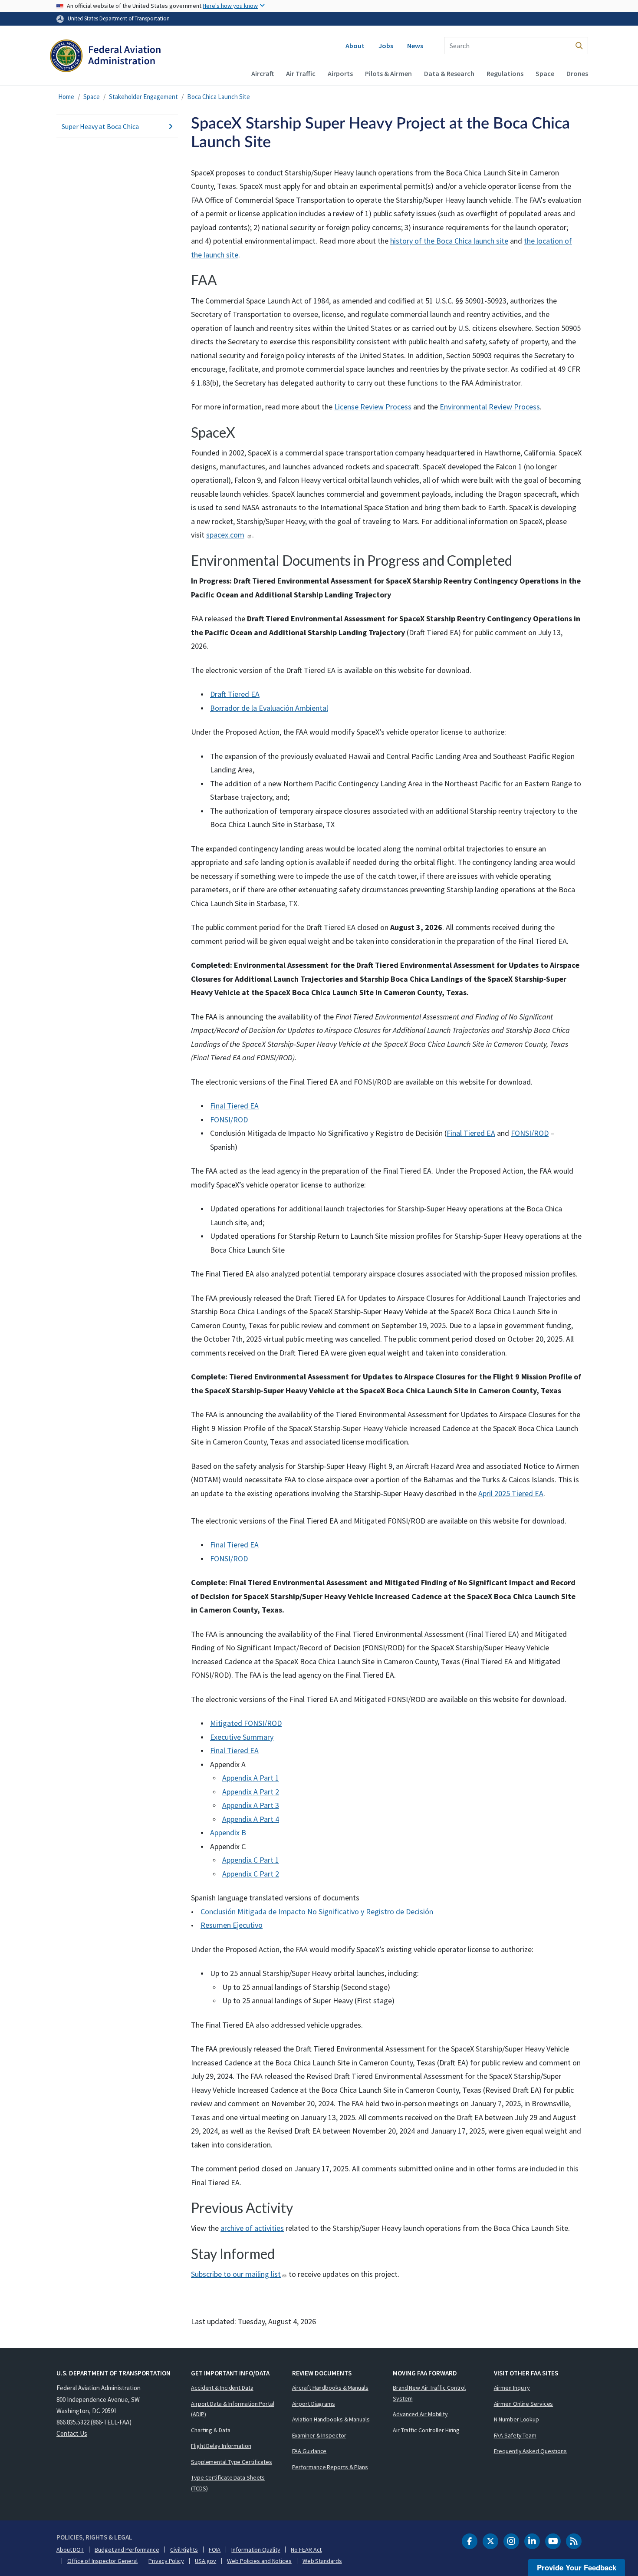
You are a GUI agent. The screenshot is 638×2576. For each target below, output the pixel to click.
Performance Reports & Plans (330, 2467)
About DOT (70, 2550)
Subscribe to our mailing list (236, 2274)
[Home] (105, 59)
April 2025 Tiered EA (511, 1493)
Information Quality (256, 2550)
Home (66, 97)
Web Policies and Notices (259, 2561)
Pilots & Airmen (388, 73)
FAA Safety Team (515, 2435)
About (355, 46)
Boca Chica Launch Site (219, 97)
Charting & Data (211, 2430)
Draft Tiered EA (235, 694)
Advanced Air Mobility (420, 2414)
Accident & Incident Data (222, 2388)
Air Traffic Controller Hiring (426, 2430)
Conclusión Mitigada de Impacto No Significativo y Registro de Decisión (317, 1911)
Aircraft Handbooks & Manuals (330, 2388)
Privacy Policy (166, 2561)
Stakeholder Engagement (143, 97)
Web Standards (322, 2561)
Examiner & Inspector (319, 2435)
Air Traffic (301, 73)
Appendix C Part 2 (251, 1874)
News (415, 46)
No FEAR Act (306, 2550)
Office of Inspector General (102, 2561)
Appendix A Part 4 (251, 1819)
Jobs (386, 46)
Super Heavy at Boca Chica (100, 126)
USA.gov (206, 2561)
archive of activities (252, 2228)
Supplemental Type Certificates (232, 2462)
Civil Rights (184, 2550)
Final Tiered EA (234, 1106)
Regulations (505, 73)
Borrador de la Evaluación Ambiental (269, 708)
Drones (577, 73)
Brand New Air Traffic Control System (429, 2393)
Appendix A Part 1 (251, 1778)
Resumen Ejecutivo (232, 1925)
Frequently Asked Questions (530, 2451)
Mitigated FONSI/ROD (246, 1723)
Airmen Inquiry (512, 2388)
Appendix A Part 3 (251, 1805)
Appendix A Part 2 (251, 1792)
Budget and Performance (127, 2550)
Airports (340, 73)
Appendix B (228, 1832)
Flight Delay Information (221, 2446)
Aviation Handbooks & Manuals (331, 2419)
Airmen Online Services (524, 2404)
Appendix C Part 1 (251, 1860)
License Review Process (373, 407)
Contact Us (72, 2433)
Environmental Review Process (490, 407)
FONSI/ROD (229, 1120)
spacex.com (225, 535)
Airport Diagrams (314, 2404)
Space (545, 73)
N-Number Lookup (517, 2419)
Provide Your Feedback (577, 2567)
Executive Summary (242, 1737)
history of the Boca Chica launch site (449, 241)
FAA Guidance (309, 2451)
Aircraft (263, 73)
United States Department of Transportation (119, 18)
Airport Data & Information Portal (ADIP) (233, 2409)
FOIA (215, 2550)
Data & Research (449, 73)
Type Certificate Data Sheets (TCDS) (228, 2483)
